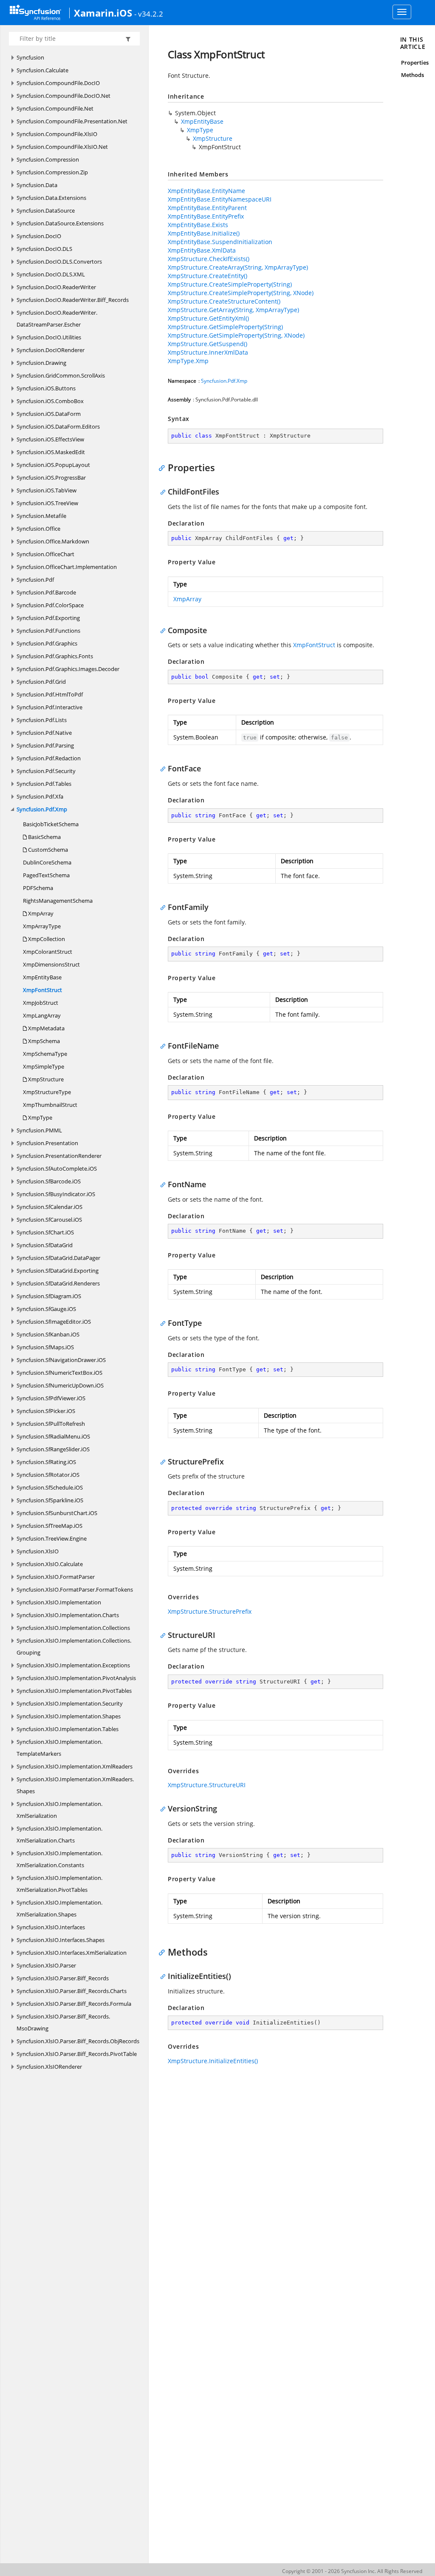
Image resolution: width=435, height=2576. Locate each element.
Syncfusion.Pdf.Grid (41, 682)
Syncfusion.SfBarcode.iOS (49, 1181)
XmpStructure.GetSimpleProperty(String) (225, 327)
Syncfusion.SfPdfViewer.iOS (51, 1398)
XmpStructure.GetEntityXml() (208, 318)
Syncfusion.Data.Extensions (51, 198)
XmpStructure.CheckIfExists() (209, 259)
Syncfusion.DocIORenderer (51, 350)
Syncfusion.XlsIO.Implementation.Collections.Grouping (74, 1646)
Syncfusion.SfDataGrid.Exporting (58, 1271)
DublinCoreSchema (47, 862)
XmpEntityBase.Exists (198, 225)
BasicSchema (44, 837)
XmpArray (40, 913)
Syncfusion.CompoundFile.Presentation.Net (72, 121)
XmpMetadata (46, 1028)
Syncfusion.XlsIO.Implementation (59, 1602)
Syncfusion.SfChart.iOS (45, 1232)
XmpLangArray (42, 1015)
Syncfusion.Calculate (42, 70)
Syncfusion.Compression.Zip (52, 172)
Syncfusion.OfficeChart (45, 554)
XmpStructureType (47, 1092)
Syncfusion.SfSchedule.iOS (50, 1487)
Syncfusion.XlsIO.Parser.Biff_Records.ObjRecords (78, 2041)
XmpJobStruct (41, 1003)
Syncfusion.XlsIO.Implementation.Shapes (69, 1716)
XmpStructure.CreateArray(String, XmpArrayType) (238, 267)
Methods (412, 75)
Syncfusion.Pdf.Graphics (47, 643)
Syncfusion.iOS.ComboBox (50, 401)
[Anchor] (164, 467)
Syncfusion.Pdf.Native (44, 733)
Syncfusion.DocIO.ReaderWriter (56, 287)
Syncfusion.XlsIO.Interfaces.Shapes (61, 1940)
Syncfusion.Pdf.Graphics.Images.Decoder (68, 669)
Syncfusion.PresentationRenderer (59, 1156)
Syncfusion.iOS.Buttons (46, 388)
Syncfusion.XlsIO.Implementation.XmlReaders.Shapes (75, 1785)
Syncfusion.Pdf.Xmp (42, 809)
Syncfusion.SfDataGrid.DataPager (58, 1258)
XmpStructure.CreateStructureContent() (224, 301)
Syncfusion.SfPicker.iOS (46, 1411)
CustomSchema (47, 850)
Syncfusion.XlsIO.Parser (46, 1965)
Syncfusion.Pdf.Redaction (49, 758)
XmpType (40, 1117)
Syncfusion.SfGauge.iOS (46, 1309)
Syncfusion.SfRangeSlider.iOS (53, 1449)
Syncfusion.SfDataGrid (45, 1245)
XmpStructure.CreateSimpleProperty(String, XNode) (241, 293)
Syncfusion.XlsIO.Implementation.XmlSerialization (59, 1810)
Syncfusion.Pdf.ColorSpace (50, 605)
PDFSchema (38, 888)
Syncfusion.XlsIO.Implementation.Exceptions (73, 1665)
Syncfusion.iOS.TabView (47, 490)
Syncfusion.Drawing (41, 363)
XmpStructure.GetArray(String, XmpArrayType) (233, 310)
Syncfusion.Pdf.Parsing (45, 745)
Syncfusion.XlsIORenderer (49, 2067)
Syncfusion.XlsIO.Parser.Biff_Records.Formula (74, 2004)
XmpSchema (43, 1041)
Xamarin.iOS (103, 13)
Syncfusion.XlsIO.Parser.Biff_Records (63, 1978)
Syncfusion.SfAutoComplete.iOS (57, 1169)
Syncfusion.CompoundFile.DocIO (58, 83)
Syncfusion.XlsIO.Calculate (50, 1564)
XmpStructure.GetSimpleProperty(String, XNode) (236, 335)
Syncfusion (30, 57)
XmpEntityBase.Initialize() (204, 233)
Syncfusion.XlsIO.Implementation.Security (70, 1703)
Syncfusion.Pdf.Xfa (40, 796)
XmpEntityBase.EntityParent (207, 208)
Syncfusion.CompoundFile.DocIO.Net (64, 96)
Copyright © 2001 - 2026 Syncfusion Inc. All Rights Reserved (352, 2571)
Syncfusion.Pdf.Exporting (48, 618)
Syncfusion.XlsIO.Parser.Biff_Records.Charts (72, 1991)
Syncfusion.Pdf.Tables (44, 784)
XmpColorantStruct (48, 952)
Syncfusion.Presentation (47, 1143)
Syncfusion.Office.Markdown (53, 541)
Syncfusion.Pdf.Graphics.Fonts (55, 656)
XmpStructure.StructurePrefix (210, 1611)
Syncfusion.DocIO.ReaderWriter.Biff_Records (73, 300)
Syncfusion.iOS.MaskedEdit (51, 452)
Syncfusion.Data (37, 185)
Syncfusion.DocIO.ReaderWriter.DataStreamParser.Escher (57, 318)
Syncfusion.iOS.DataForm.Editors (58, 426)
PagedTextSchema (46, 875)
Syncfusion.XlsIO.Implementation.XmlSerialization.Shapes (59, 1908)
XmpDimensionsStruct (51, 964)
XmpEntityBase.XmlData (202, 250)
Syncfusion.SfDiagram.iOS (49, 1296)
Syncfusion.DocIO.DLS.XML (51, 274)
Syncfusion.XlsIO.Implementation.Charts (68, 1615)
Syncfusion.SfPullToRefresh (51, 1424)
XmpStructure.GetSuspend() (208, 344)
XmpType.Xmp (188, 361)
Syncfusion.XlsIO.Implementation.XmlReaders (75, 1766)
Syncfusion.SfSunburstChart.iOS (57, 1513)
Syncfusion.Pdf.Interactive (49, 707)
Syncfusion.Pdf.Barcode (46, 592)
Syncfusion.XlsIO (38, 1551)
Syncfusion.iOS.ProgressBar (51, 478)
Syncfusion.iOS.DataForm (49, 414)
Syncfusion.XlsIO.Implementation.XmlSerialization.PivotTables (59, 1884)
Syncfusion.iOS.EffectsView (50, 439)
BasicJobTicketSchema (51, 824)
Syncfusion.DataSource (46, 210)
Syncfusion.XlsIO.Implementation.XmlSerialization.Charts (59, 1834)
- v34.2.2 (149, 14)
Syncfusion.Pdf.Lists (42, 720)
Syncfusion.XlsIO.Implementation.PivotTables (74, 1691)
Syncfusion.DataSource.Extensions (60, 223)
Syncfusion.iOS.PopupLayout (53, 465)
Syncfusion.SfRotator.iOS (48, 1475)
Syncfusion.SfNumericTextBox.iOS (59, 1373)
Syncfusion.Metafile (41, 516)
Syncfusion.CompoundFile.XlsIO (57, 134)
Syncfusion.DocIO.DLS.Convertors (59, 262)
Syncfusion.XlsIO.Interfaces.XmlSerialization (72, 1953)
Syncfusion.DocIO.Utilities (49, 337)
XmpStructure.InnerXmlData (208, 352)
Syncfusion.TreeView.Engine (52, 1538)
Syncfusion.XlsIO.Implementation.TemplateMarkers (59, 1748)
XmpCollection (46, 939)
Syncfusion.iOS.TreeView (47, 503)
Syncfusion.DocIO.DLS (44, 249)
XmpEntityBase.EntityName (206, 191)
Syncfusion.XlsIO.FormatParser (56, 1577)
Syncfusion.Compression (48, 159)
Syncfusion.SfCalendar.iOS (49, 1207)
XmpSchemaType (45, 1054)
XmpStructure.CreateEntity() (208, 276)
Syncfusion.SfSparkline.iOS (50, 1500)
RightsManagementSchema (58, 901)
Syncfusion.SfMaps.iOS (45, 1347)
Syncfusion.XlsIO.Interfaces (51, 1927)
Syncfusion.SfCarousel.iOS (49, 1220)
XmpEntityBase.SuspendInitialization (220, 242)
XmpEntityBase (42, 977)
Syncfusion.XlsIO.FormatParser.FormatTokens (75, 1589)
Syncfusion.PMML (39, 1130)
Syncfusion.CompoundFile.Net (55, 108)
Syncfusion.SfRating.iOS (46, 1462)
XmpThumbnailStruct (50, 1105)
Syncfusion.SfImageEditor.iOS (54, 1322)
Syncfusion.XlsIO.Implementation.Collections (73, 1628)
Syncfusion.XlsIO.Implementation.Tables (68, 1729)
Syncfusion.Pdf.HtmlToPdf (50, 694)
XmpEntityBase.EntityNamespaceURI (220, 199)
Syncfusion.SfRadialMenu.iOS (53, 1436)
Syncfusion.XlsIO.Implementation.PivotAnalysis (76, 1678)
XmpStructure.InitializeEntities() (213, 2061)
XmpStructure (45, 1079)
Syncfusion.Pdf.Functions (48, 631)
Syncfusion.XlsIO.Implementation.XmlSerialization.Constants (59, 1859)
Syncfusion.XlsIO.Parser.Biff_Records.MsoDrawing (63, 2022)
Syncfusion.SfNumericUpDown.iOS (60, 1385)
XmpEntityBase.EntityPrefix (206, 216)
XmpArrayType (42, 926)
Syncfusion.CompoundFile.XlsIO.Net (62, 147)
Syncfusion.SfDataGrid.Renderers (58, 1283)
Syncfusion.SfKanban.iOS (48, 1334)
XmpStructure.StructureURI (207, 1785)
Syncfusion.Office (38, 529)
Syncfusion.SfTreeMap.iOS (49, 1526)
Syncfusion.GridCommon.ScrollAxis (61, 375)
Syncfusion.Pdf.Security (46, 771)
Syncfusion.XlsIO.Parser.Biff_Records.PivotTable (77, 2054)
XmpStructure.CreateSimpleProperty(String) (230, 284)
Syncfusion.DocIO (39, 236)
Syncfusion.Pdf (35, 580)
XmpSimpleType (44, 1066)
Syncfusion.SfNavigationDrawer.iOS (61, 1360)
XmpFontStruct (42, 990)
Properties (415, 63)
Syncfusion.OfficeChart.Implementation (67, 567)
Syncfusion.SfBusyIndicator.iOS (56, 1194)
